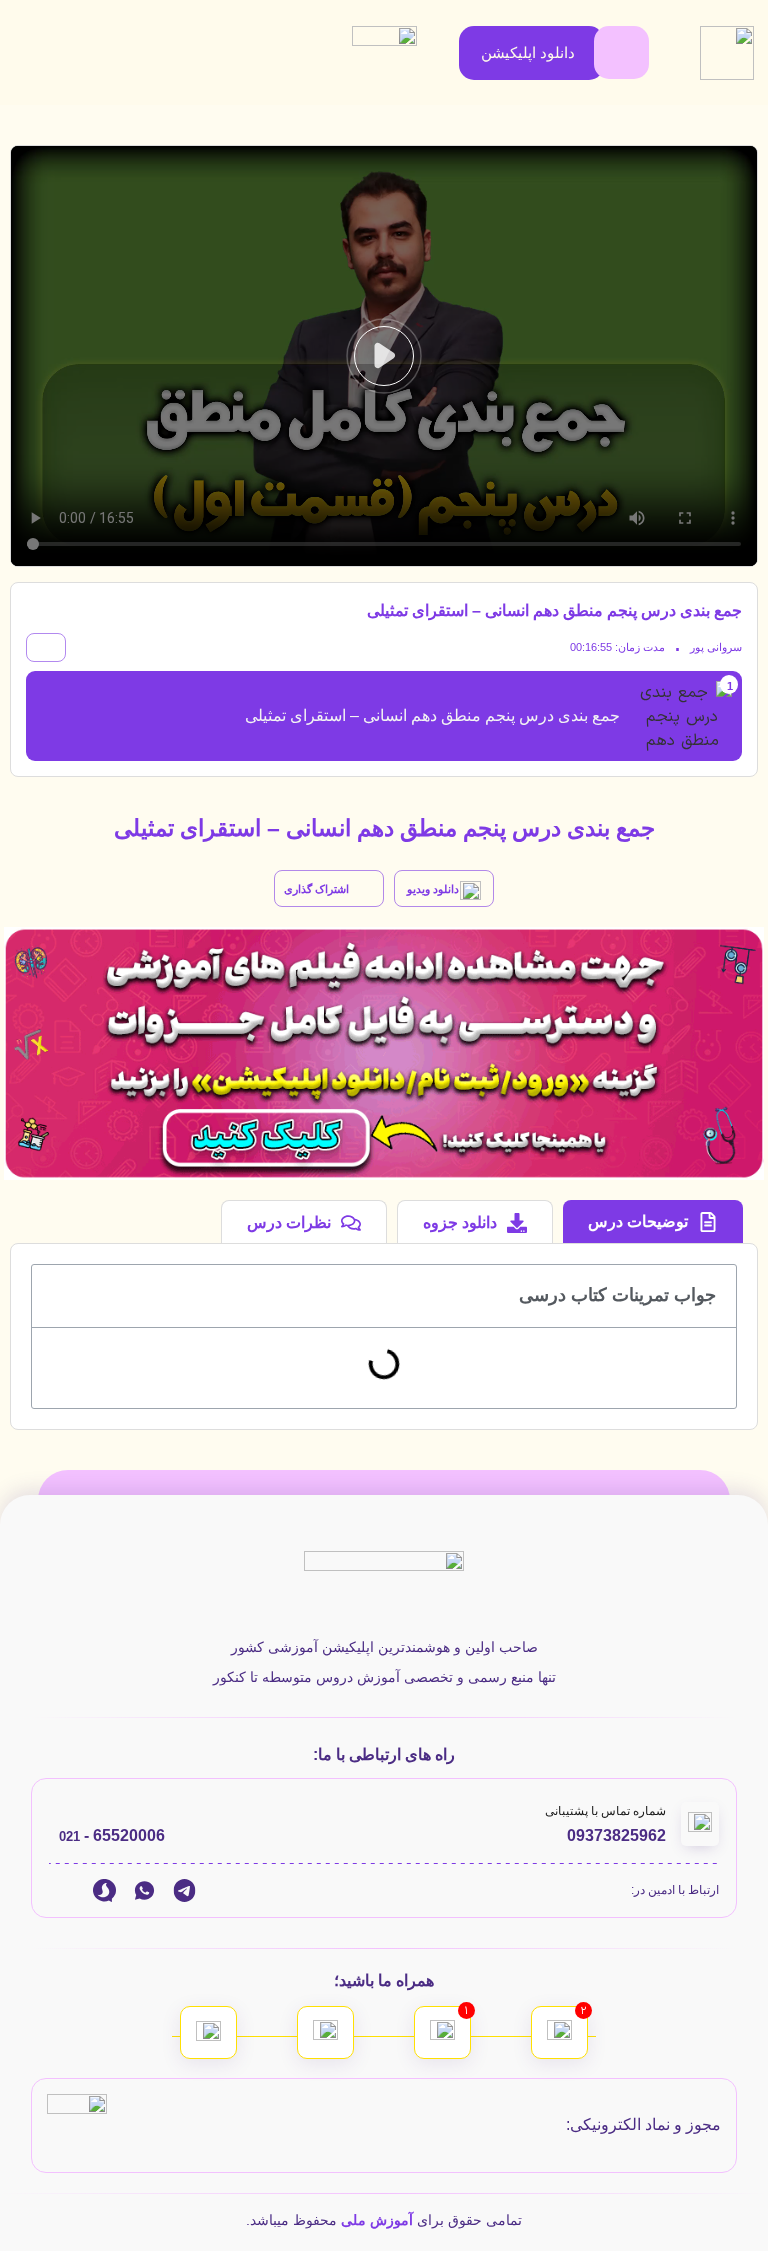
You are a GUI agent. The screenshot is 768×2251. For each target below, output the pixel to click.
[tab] (653, 1221)
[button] (384, 356)
